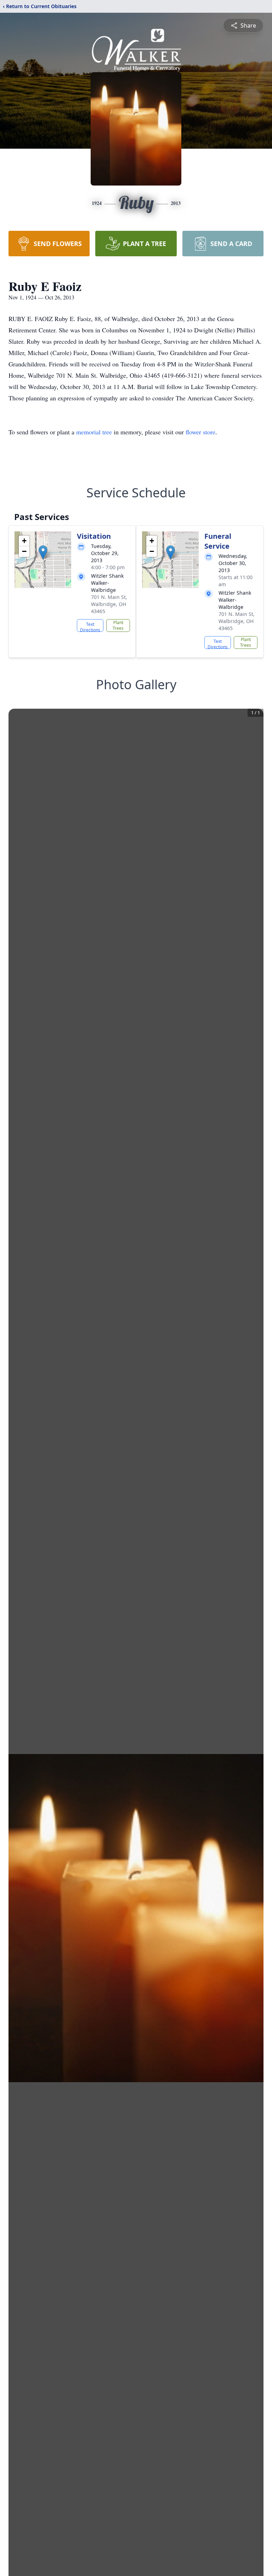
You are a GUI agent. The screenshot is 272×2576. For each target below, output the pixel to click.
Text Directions (90, 627)
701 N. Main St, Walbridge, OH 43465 (109, 604)
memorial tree (94, 432)
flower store (200, 432)
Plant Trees (118, 625)
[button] (43, 552)
